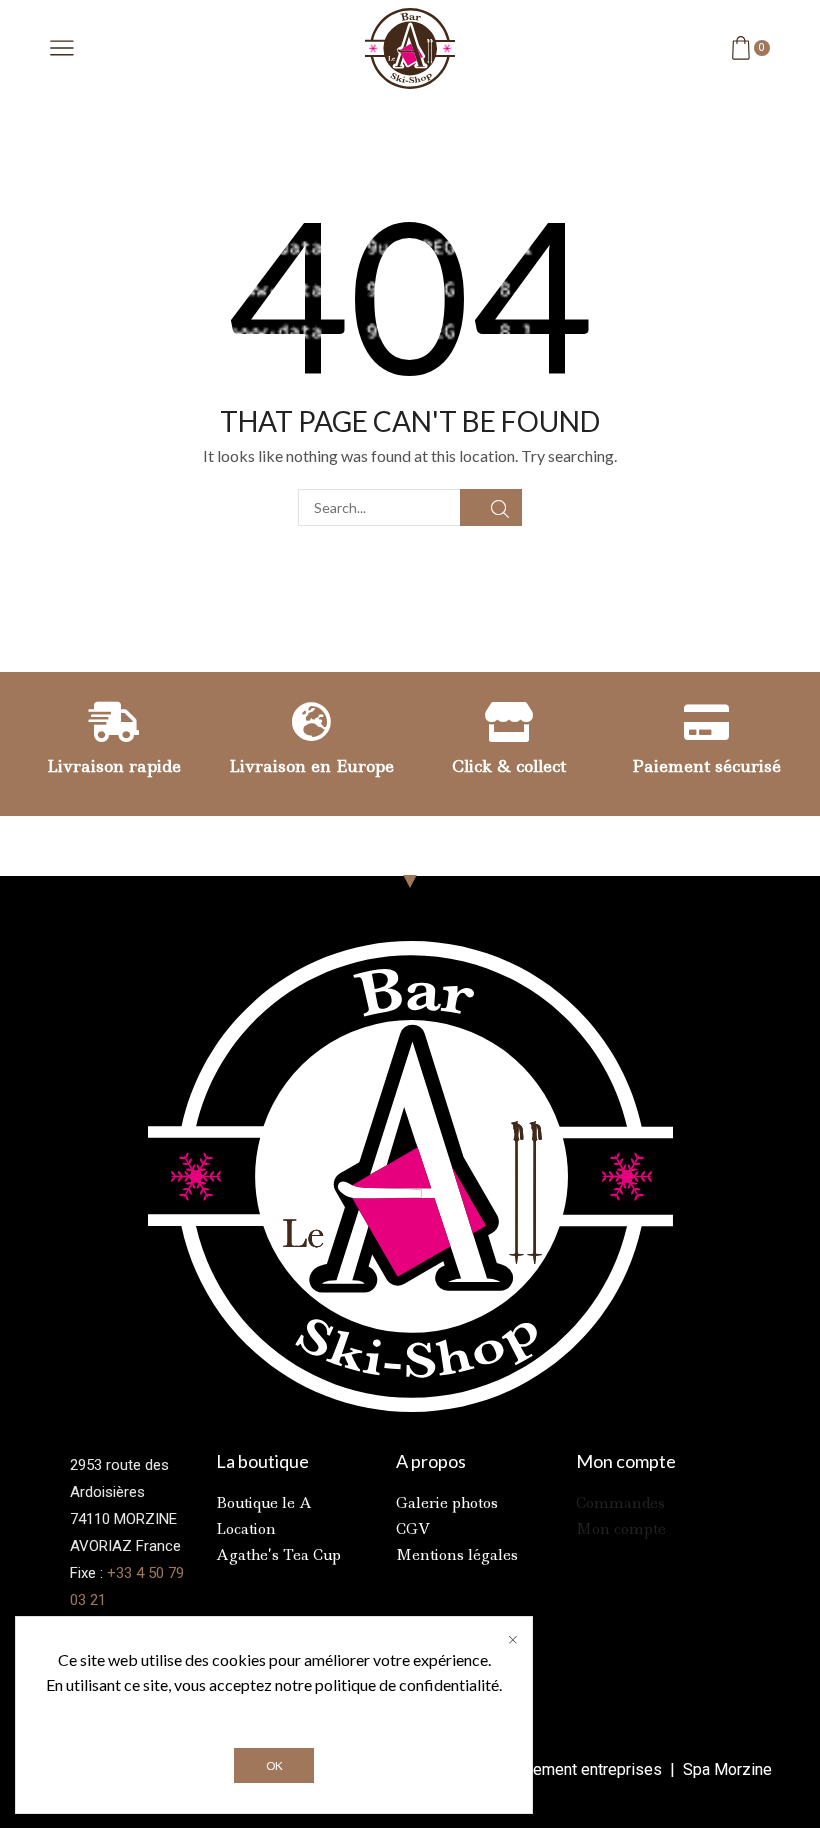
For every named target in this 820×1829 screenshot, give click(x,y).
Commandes (620, 1503)
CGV (413, 1529)
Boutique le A (264, 1503)
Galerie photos (447, 1503)
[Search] (491, 507)
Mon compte (621, 1529)
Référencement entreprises (567, 1769)
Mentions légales (457, 1555)
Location (246, 1529)
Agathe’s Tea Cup (278, 1555)
